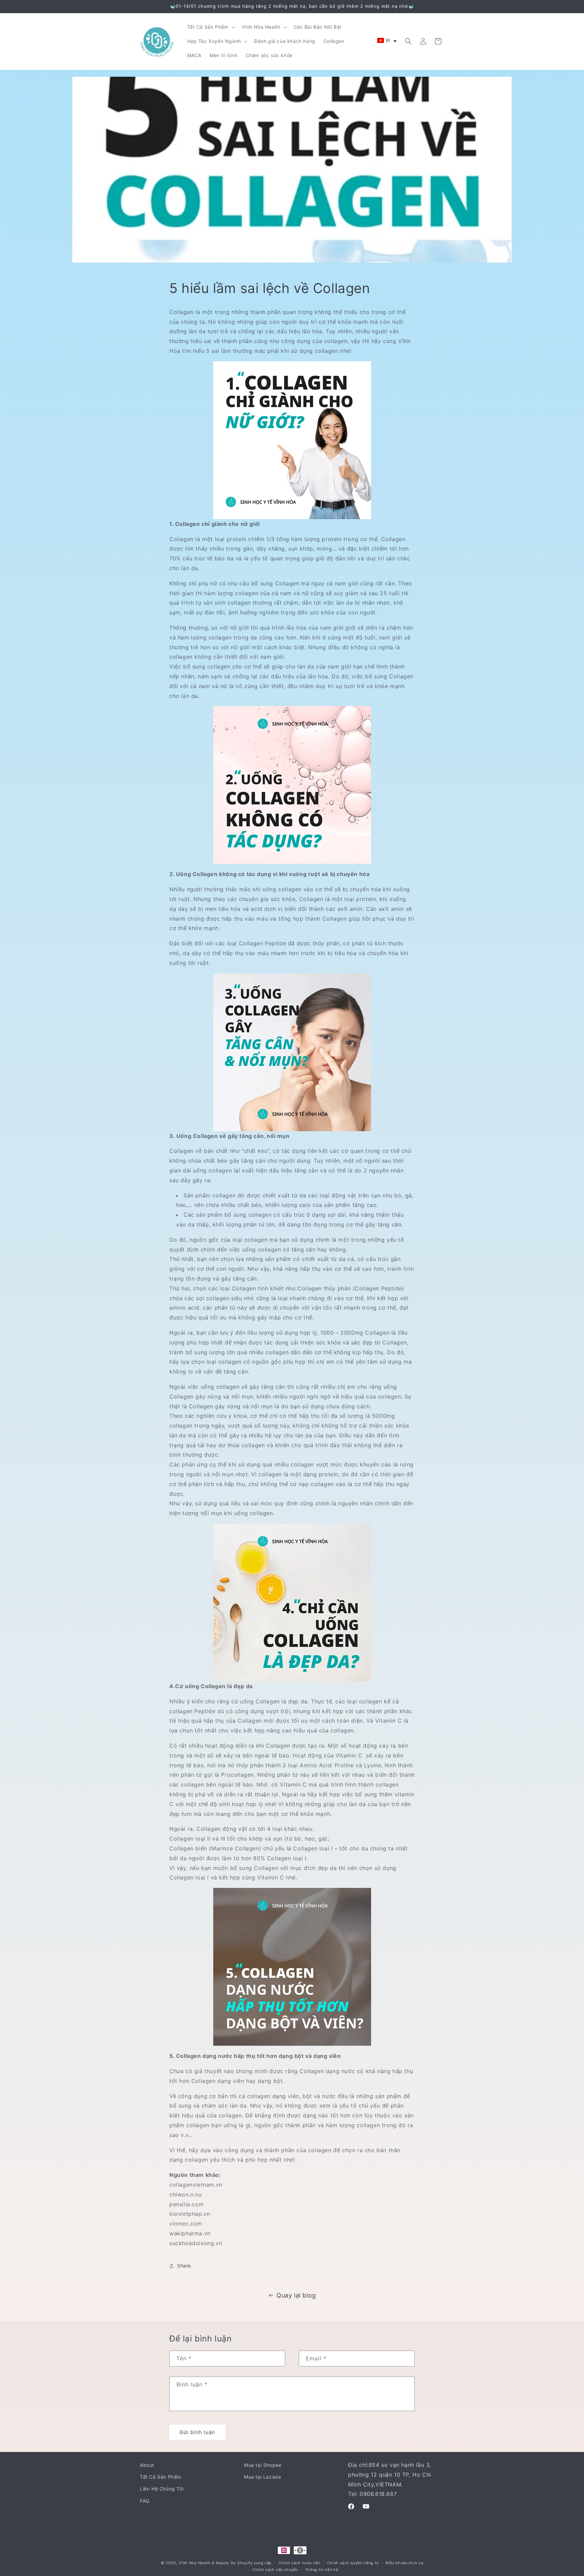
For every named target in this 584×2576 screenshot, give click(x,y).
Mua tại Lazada (262, 2477)
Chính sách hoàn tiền (299, 2563)
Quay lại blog (296, 2295)
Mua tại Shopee (263, 2465)
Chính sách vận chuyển (275, 2570)
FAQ (145, 2501)
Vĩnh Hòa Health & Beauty (204, 2563)
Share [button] (184, 2266)
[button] (210, 27)
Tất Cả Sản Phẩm (161, 2477)
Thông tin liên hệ (322, 2570)
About (147, 2465)
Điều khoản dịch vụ (405, 2563)
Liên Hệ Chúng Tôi (162, 2489)
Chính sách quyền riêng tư (353, 2563)
